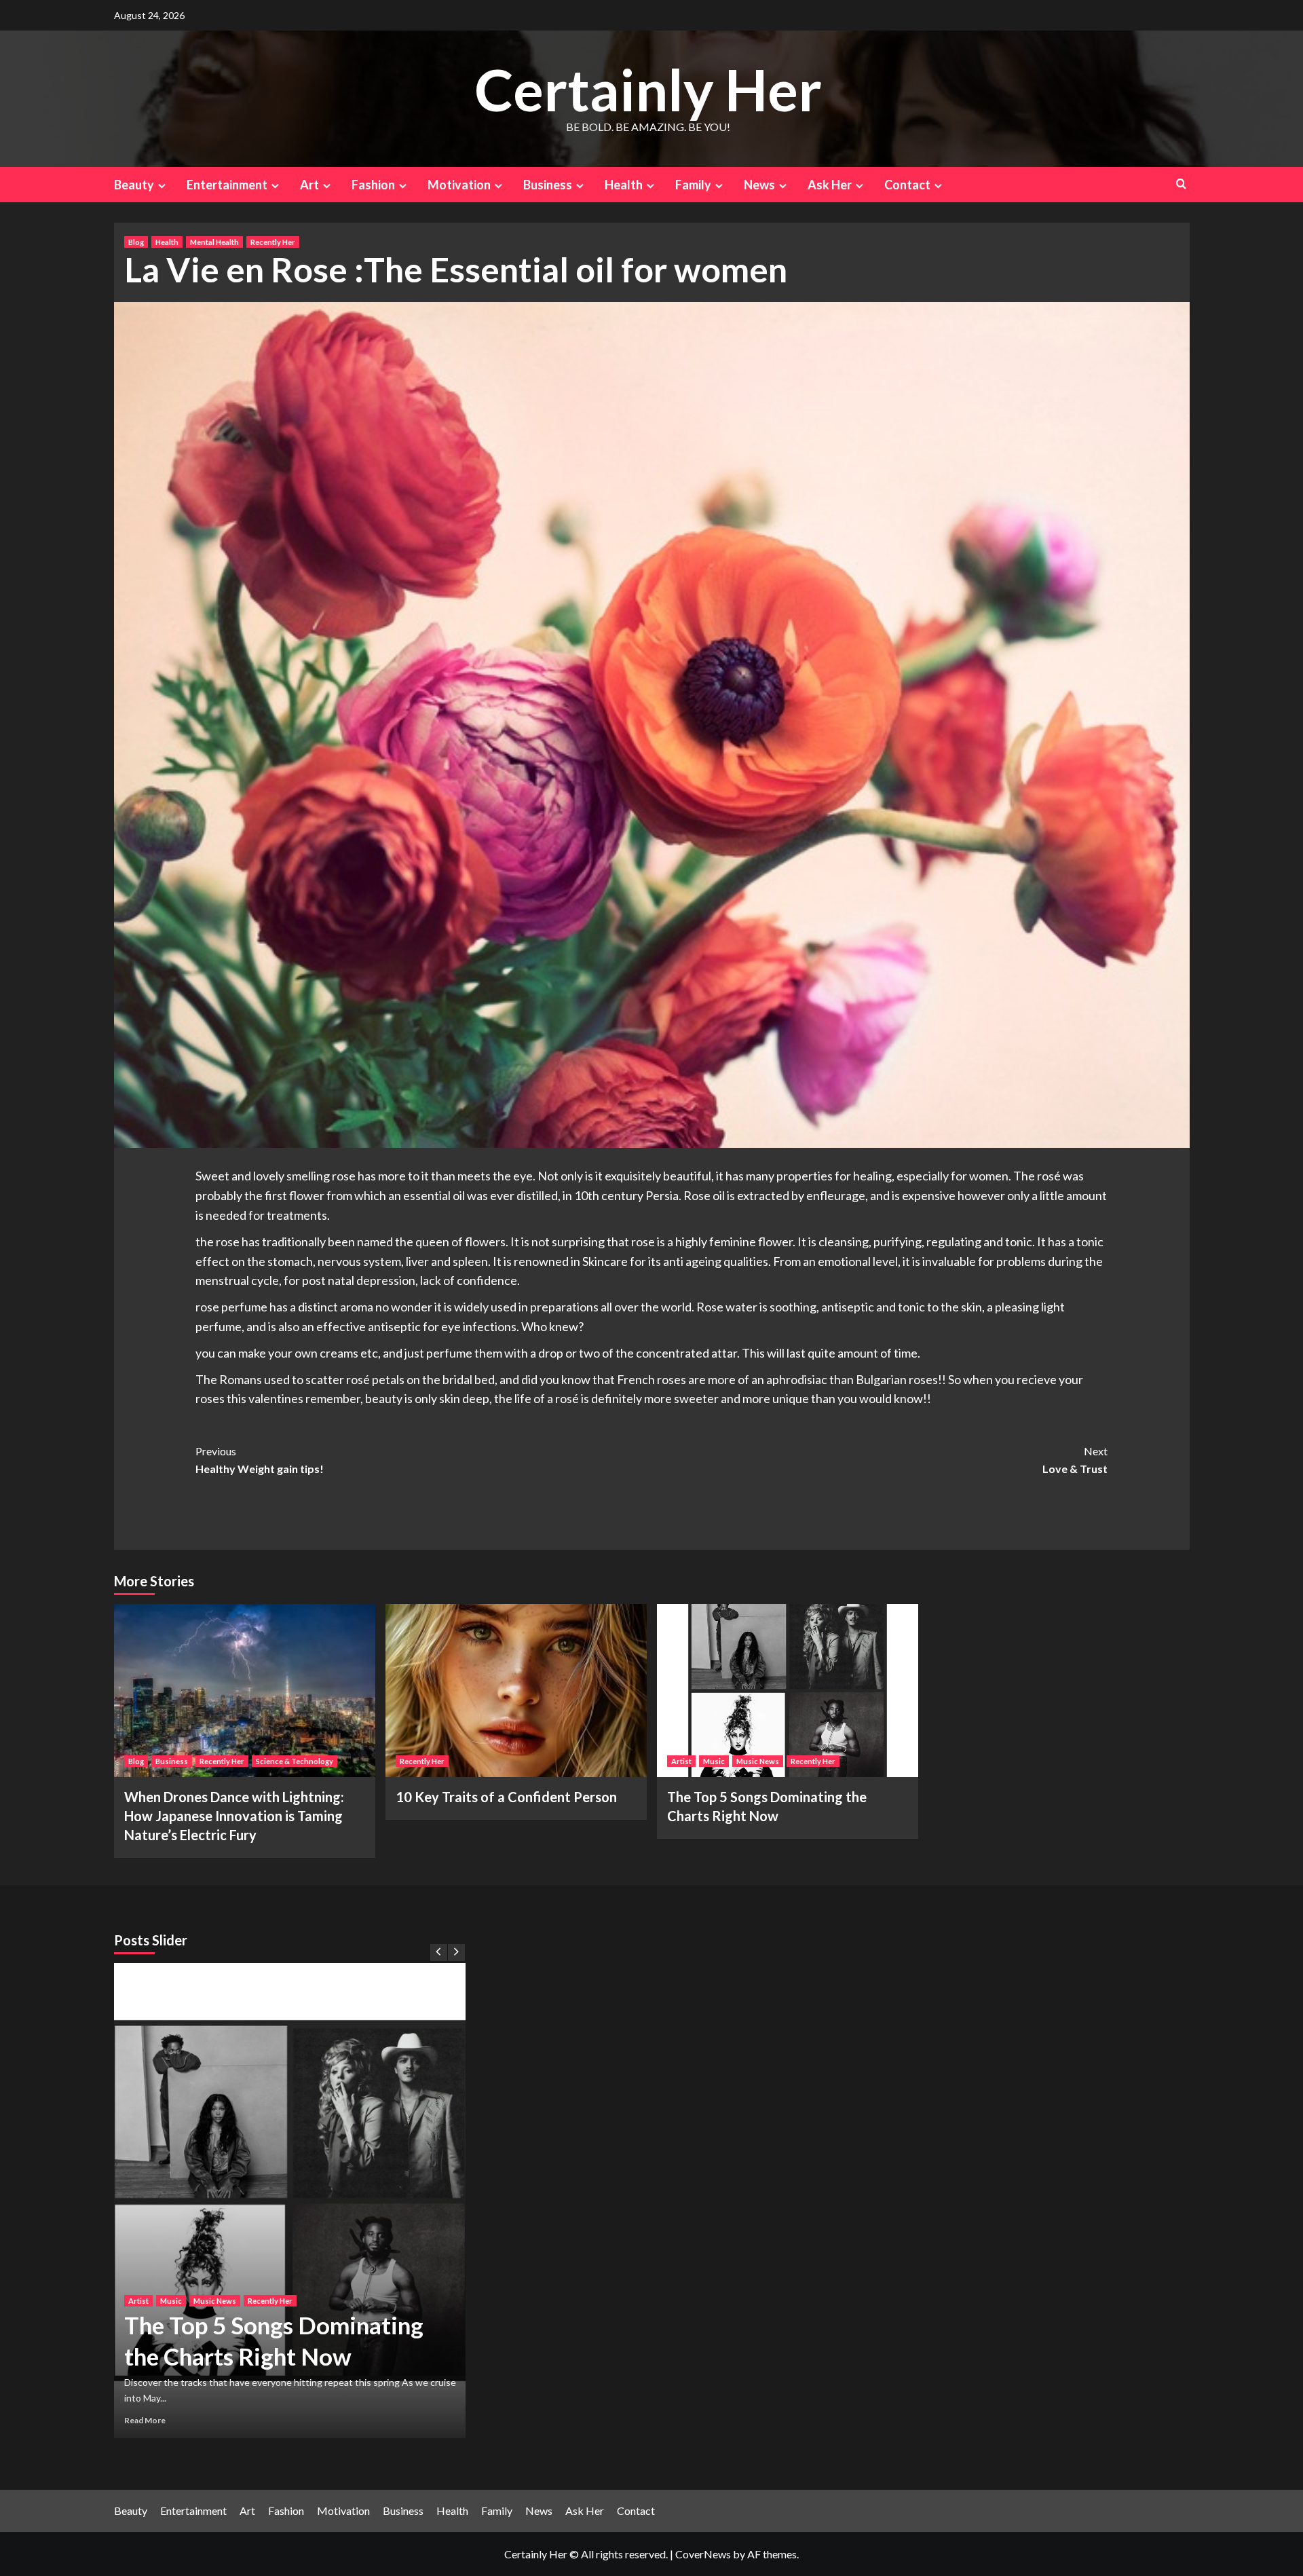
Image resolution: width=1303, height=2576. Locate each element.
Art (309, 185)
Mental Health (214, 242)
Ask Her (830, 185)
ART (176, 2224)
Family (693, 185)
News (759, 185)
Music (714, 1761)
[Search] (1181, 184)
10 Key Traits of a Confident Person (506, 1797)
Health (624, 185)
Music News (758, 1761)
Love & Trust (1075, 1460)
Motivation (459, 185)
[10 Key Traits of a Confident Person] (516, 1691)
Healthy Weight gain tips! (260, 1460)
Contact (907, 185)
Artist (681, 1761)
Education (327, 2224)
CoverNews (703, 2554)
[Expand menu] (162, 186)
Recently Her (273, 242)
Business (548, 185)
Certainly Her (648, 89)
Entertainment (227, 185)
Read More (185, 2420)
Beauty (134, 185)
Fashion (373, 185)
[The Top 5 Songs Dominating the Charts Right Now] (788, 1691)
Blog (136, 242)
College (285, 2224)
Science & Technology (295, 1761)
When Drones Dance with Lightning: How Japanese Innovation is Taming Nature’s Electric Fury (234, 1816)
